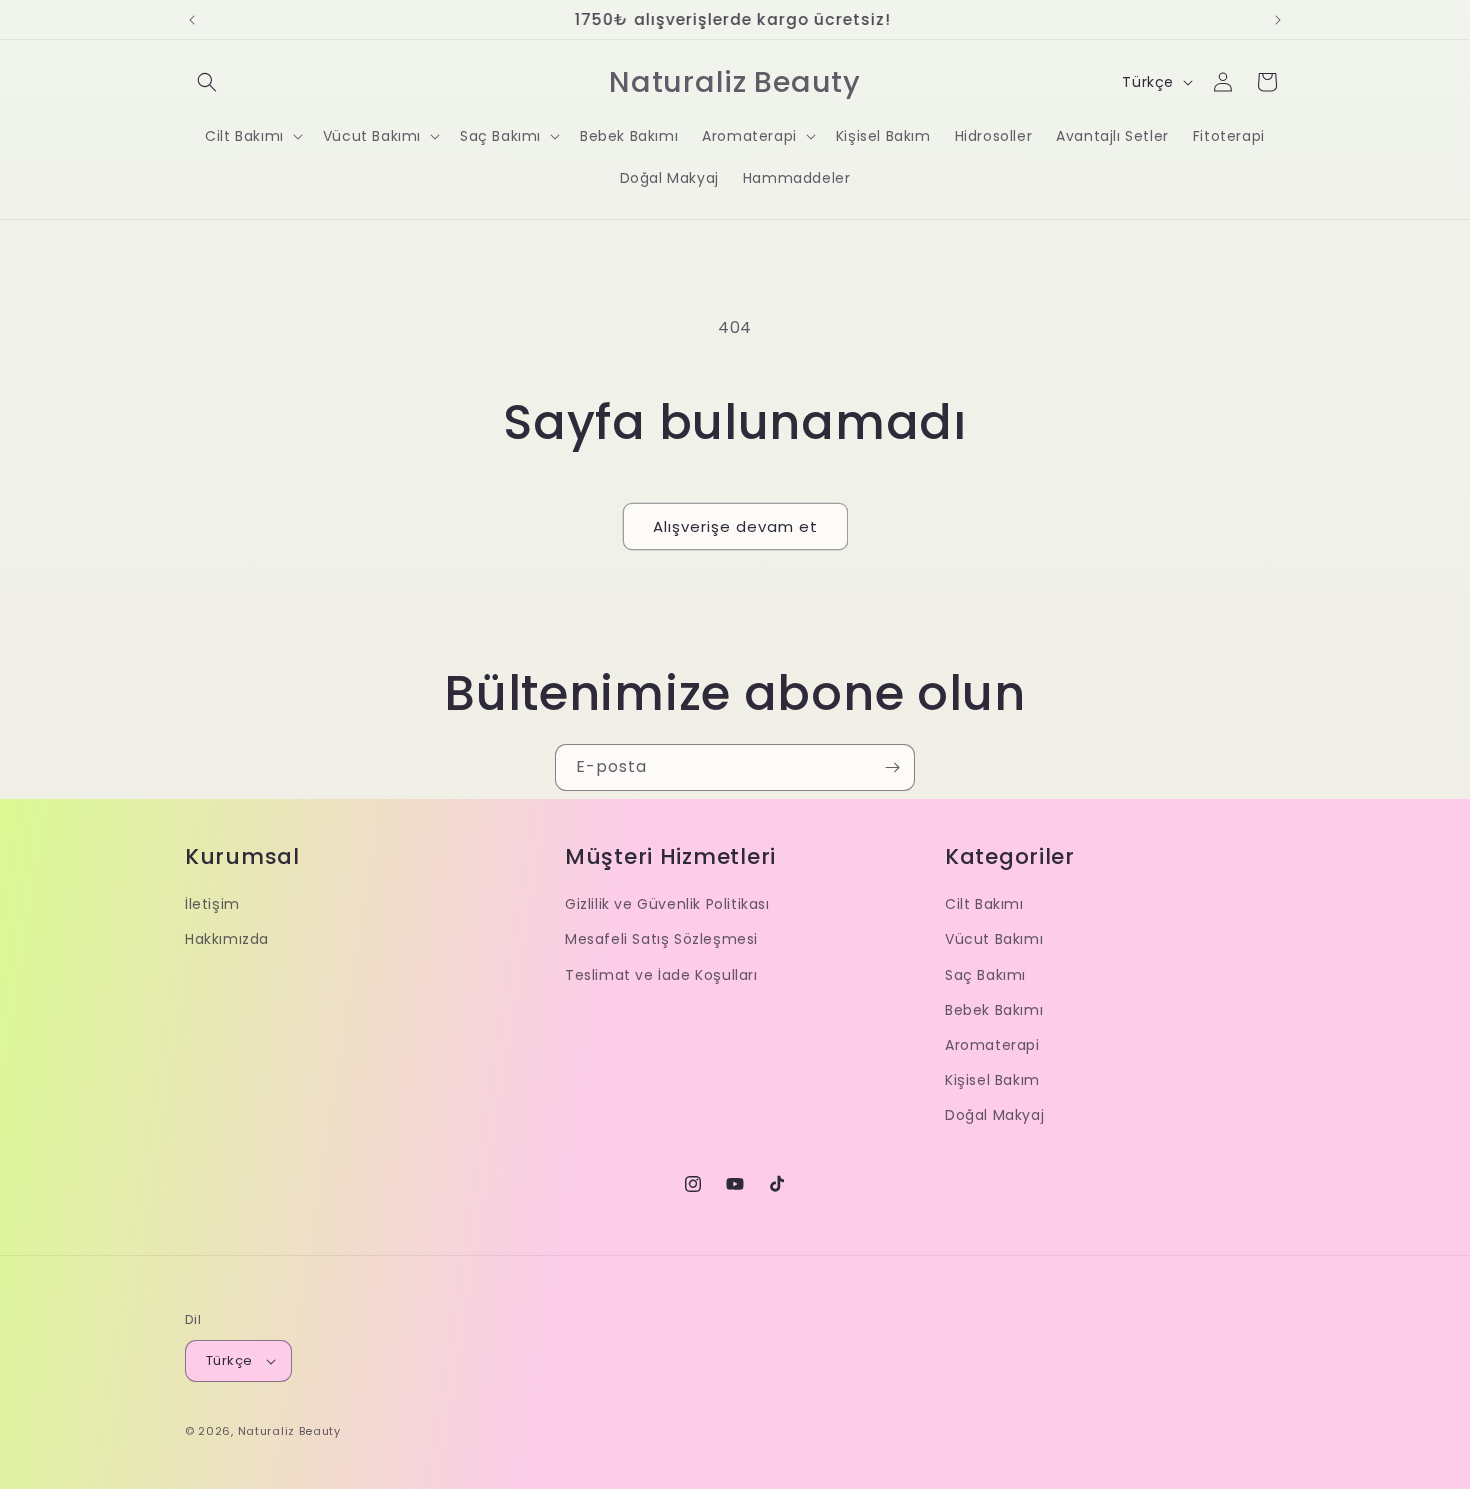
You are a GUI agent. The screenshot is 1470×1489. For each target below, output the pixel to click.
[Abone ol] (892, 767)
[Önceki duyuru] (192, 20)
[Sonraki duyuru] (1278, 20)
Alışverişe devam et (735, 526)
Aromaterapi (992, 1045)
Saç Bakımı (985, 975)
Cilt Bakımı (984, 904)
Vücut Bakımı (994, 939)
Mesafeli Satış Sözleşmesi (661, 939)
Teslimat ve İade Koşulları (661, 975)
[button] (207, 82)
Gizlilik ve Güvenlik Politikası (667, 904)
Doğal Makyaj (994, 1115)
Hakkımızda (227, 939)
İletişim (212, 904)
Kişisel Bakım (992, 1080)
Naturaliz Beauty (289, 1431)
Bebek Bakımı (994, 1010)
